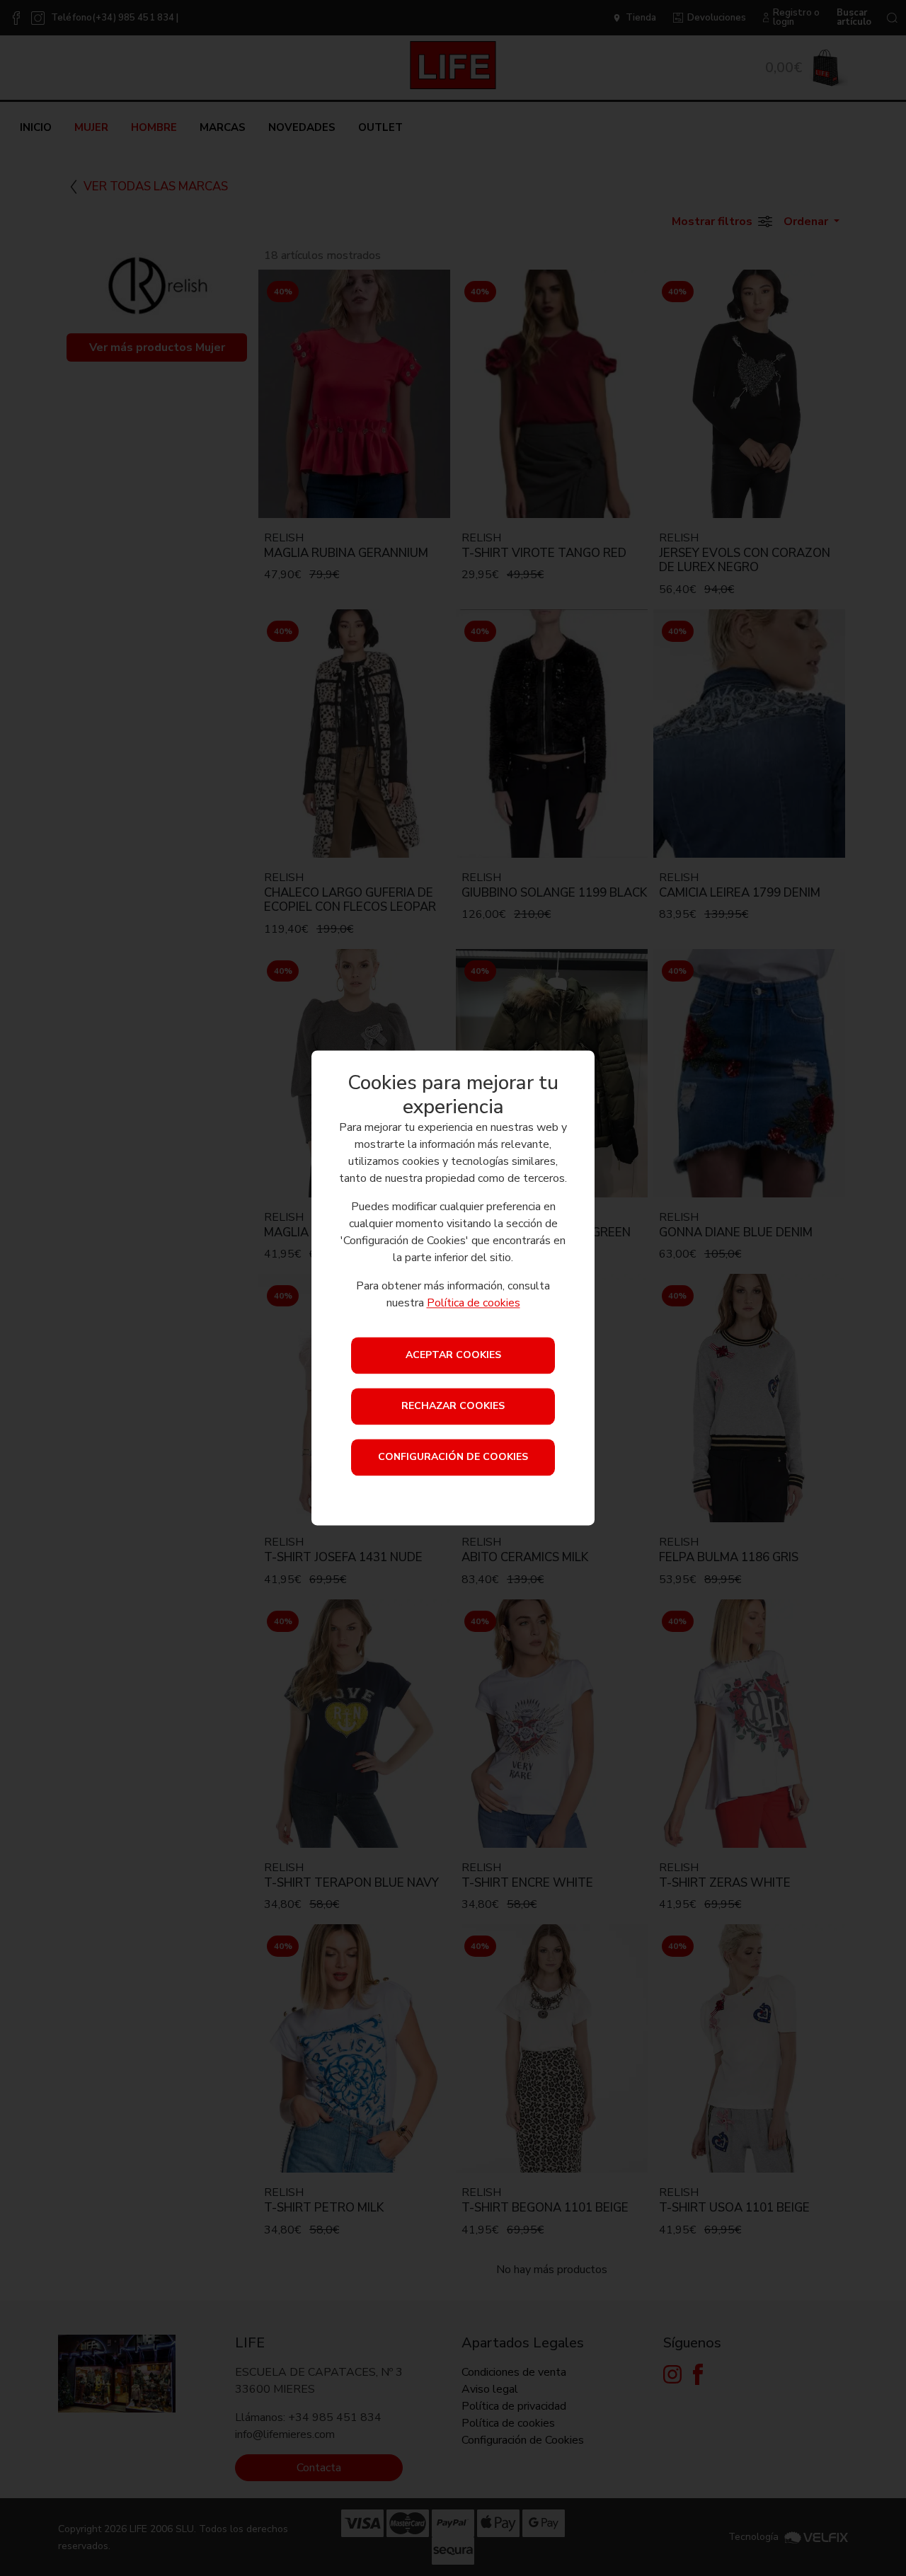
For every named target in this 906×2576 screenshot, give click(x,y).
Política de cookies (474, 1304)
